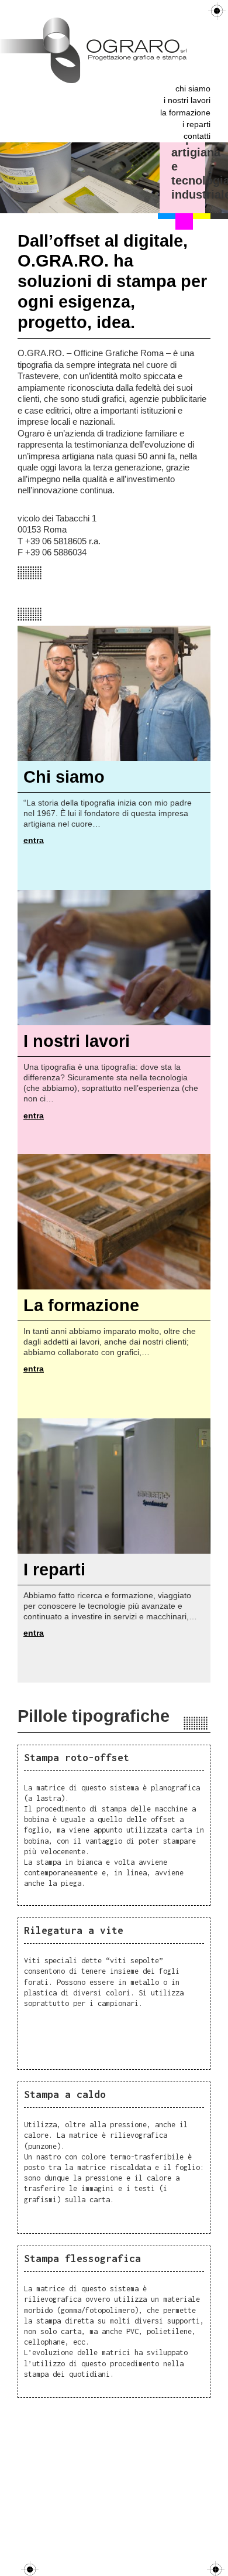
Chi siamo (193, 89)
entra (34, 840)
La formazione (185, 113)
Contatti (197, 136)
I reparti (196, 124)
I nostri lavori (187, 100)
